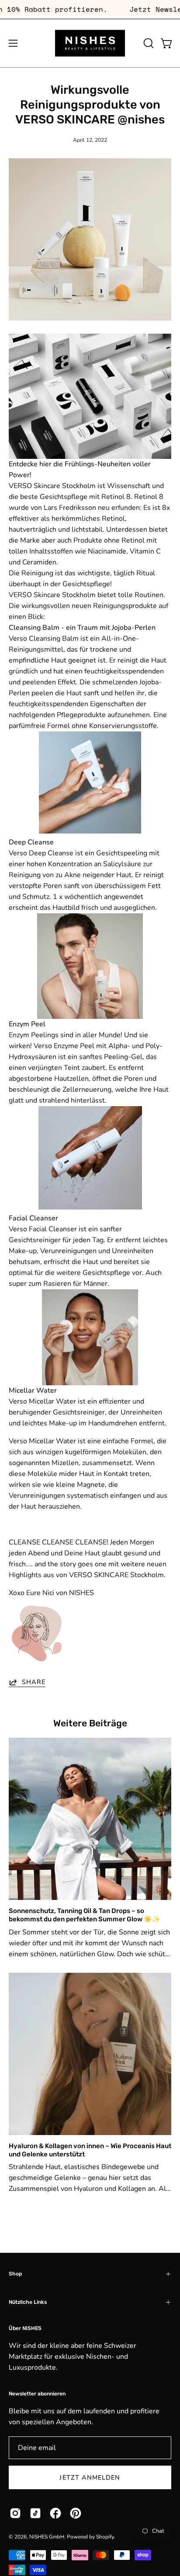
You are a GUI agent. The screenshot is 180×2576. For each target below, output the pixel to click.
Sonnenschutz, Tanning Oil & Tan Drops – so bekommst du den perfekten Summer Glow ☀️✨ (85, 1915)
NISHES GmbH (47, 2537)
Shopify (105, 2537)
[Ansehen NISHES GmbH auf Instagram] (15, 2513)
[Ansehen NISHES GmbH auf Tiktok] (35, 2513)
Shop (15, 2274)
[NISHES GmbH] (90, 43)
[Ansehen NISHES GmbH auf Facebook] (55, 2513)
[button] (148, 43)
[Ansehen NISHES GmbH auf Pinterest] (76, 2513)
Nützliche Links (28, 2302)
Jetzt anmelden (90, 2477)
